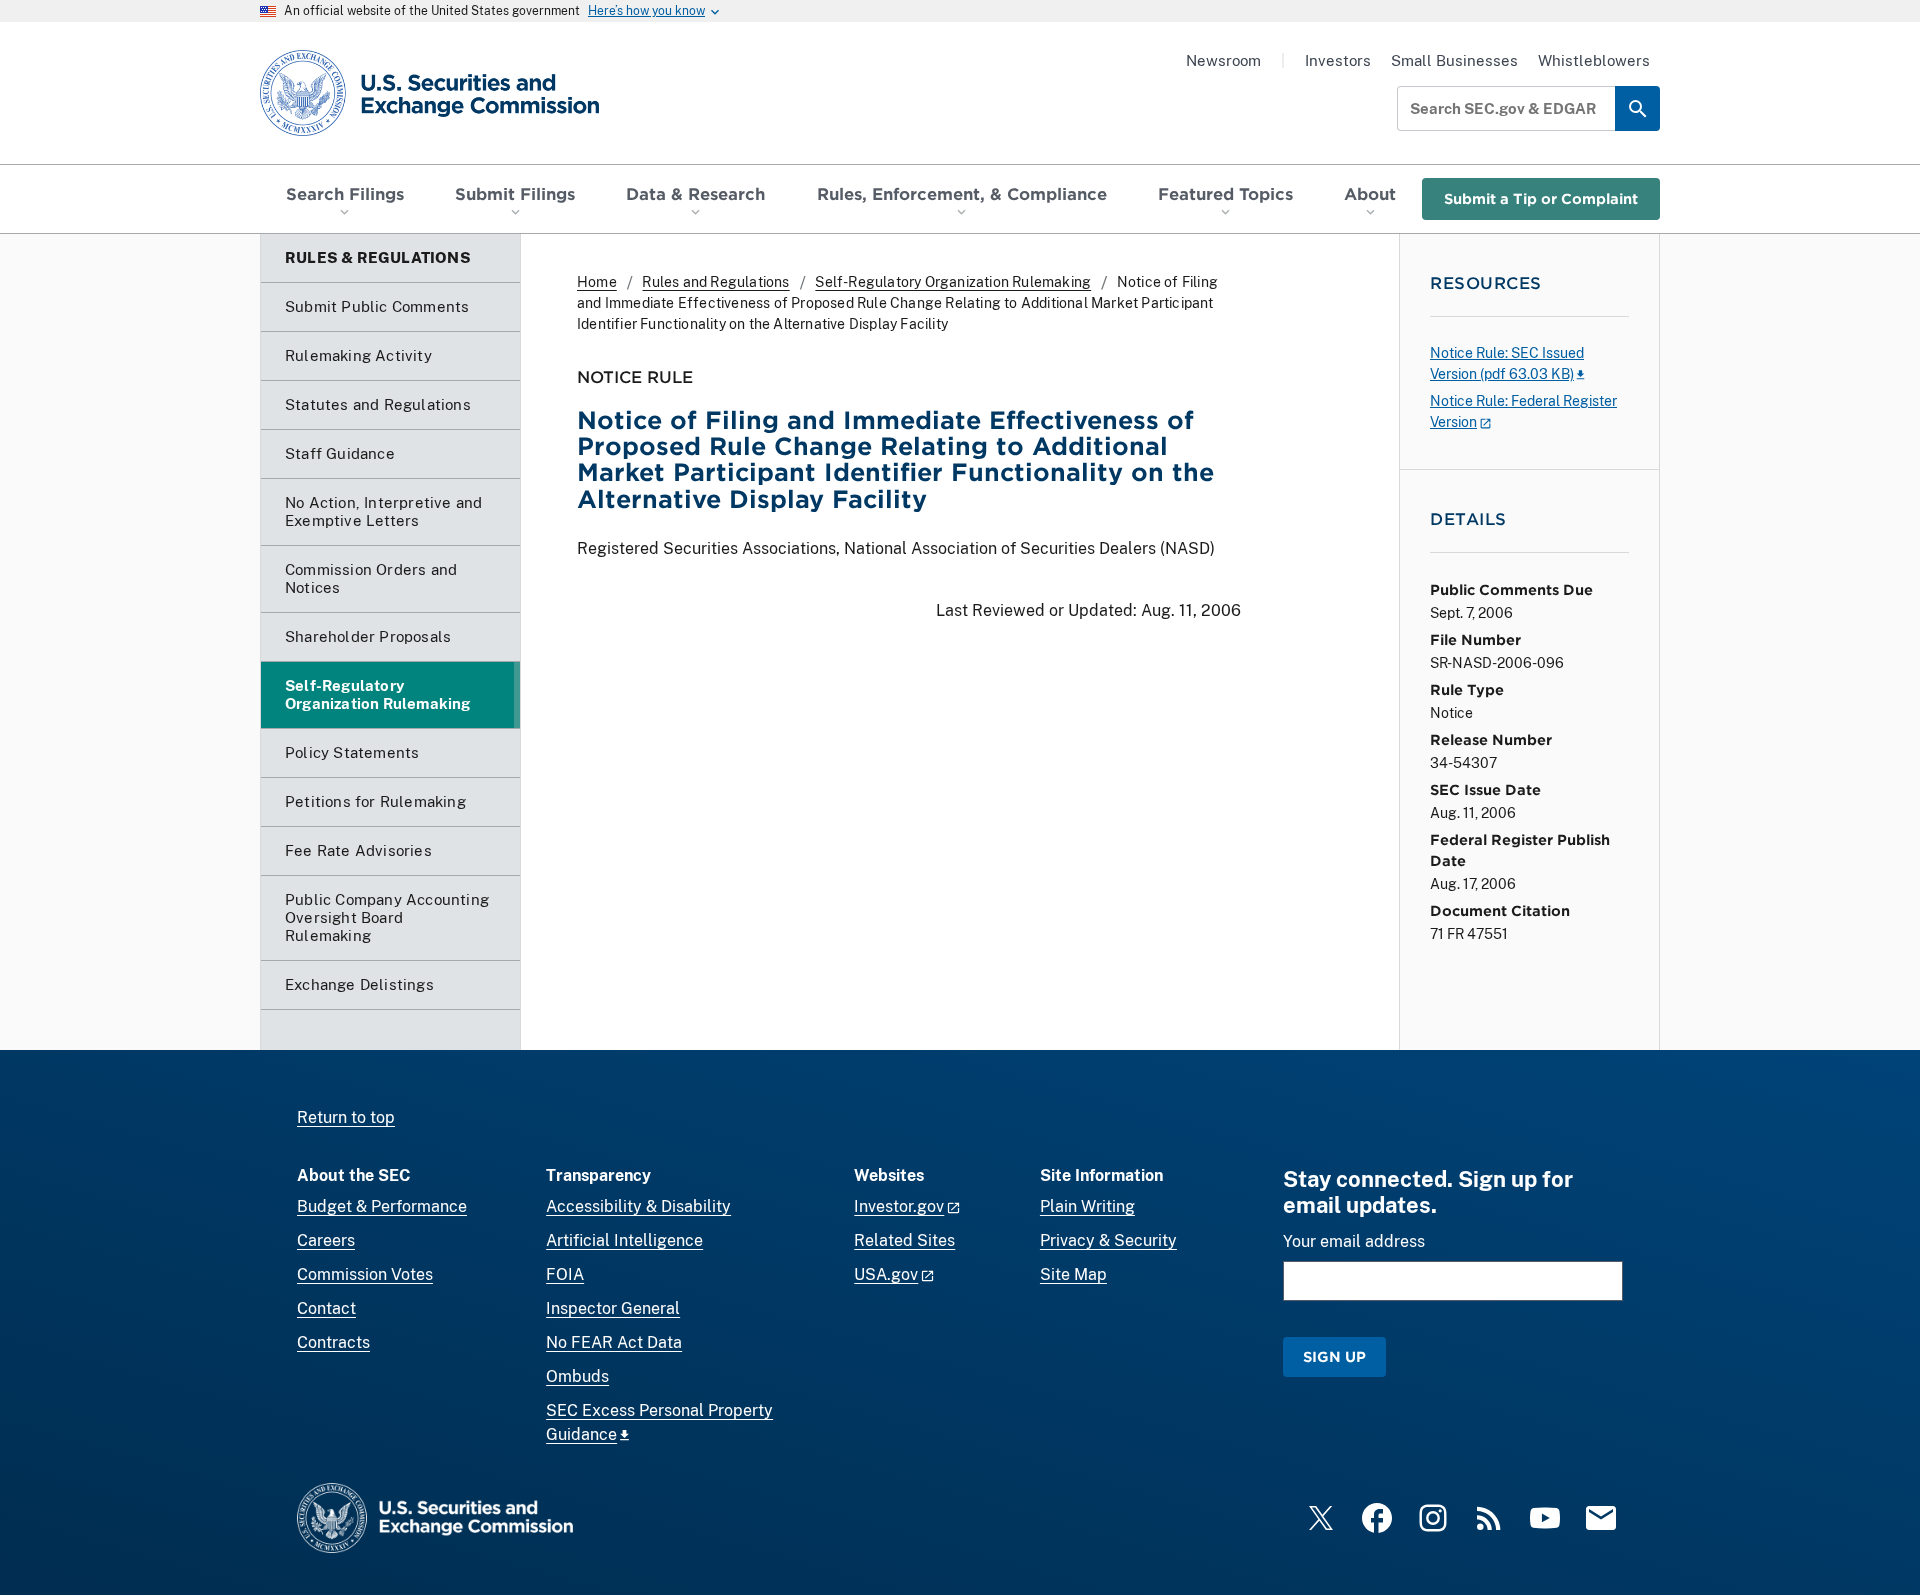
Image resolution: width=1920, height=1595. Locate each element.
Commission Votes (365, 1274)
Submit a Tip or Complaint (1541, 198)
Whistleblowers (1594, 60)
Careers (326, 1240)
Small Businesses (1454, 60)
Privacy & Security (1108, 1240)
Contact (326, 1308)
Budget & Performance (382, 1206)
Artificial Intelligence (624, 1240)
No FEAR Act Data (614, 1342)
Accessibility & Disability (638, 1206)
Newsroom (1223, 60)
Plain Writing (1087, 1206)
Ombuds (577, 1376)
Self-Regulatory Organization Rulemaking (953, 282)
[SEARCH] (1637, 108)
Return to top (346, 1117)
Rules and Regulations (715, 282)
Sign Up (1334, 1356)
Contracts (333, 1342)
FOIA (565, 1274)
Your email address (1354, 1241)
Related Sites (904, 1240)
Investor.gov (899, 1206)
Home (597, 282)
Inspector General (613, 1308)
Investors (1338, 60)
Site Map (1073, 1274)
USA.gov (886, 1274)
